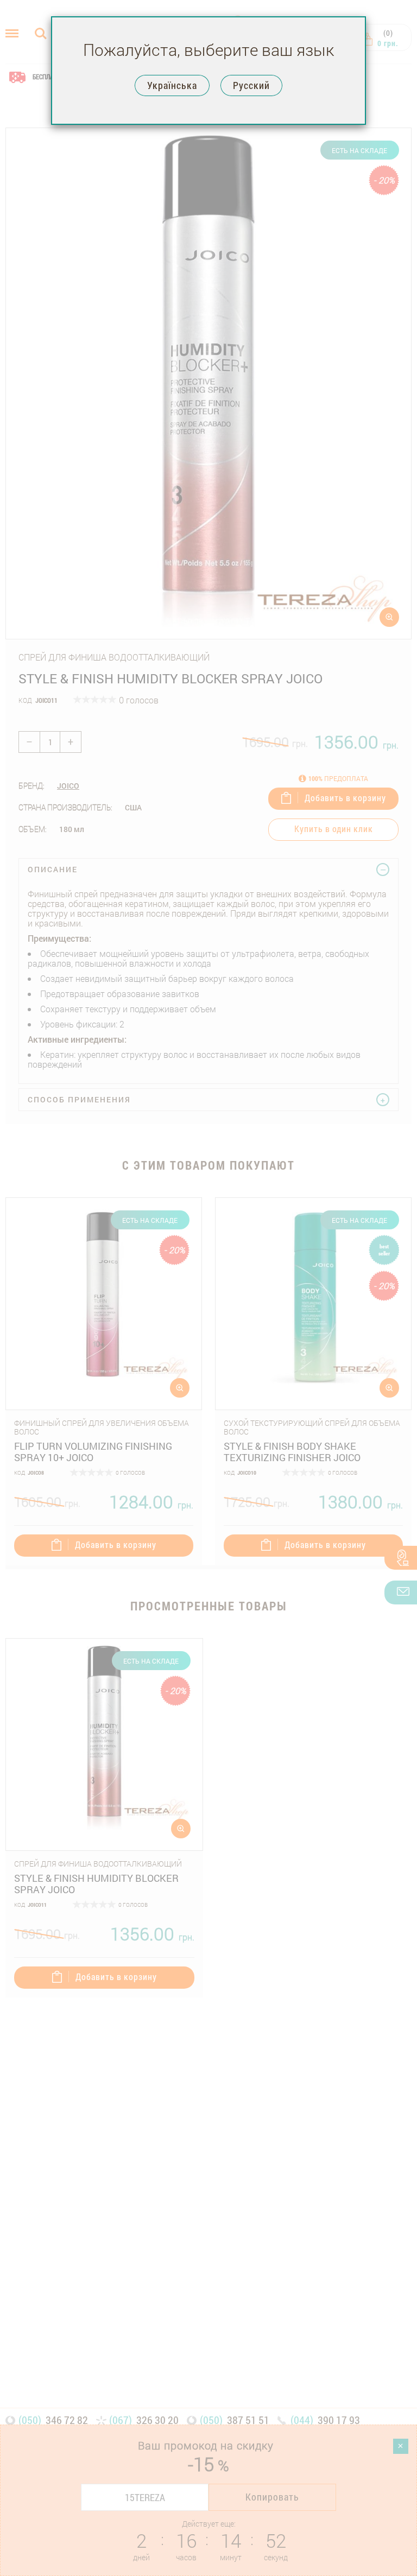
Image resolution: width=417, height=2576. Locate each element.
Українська (172, 85)
